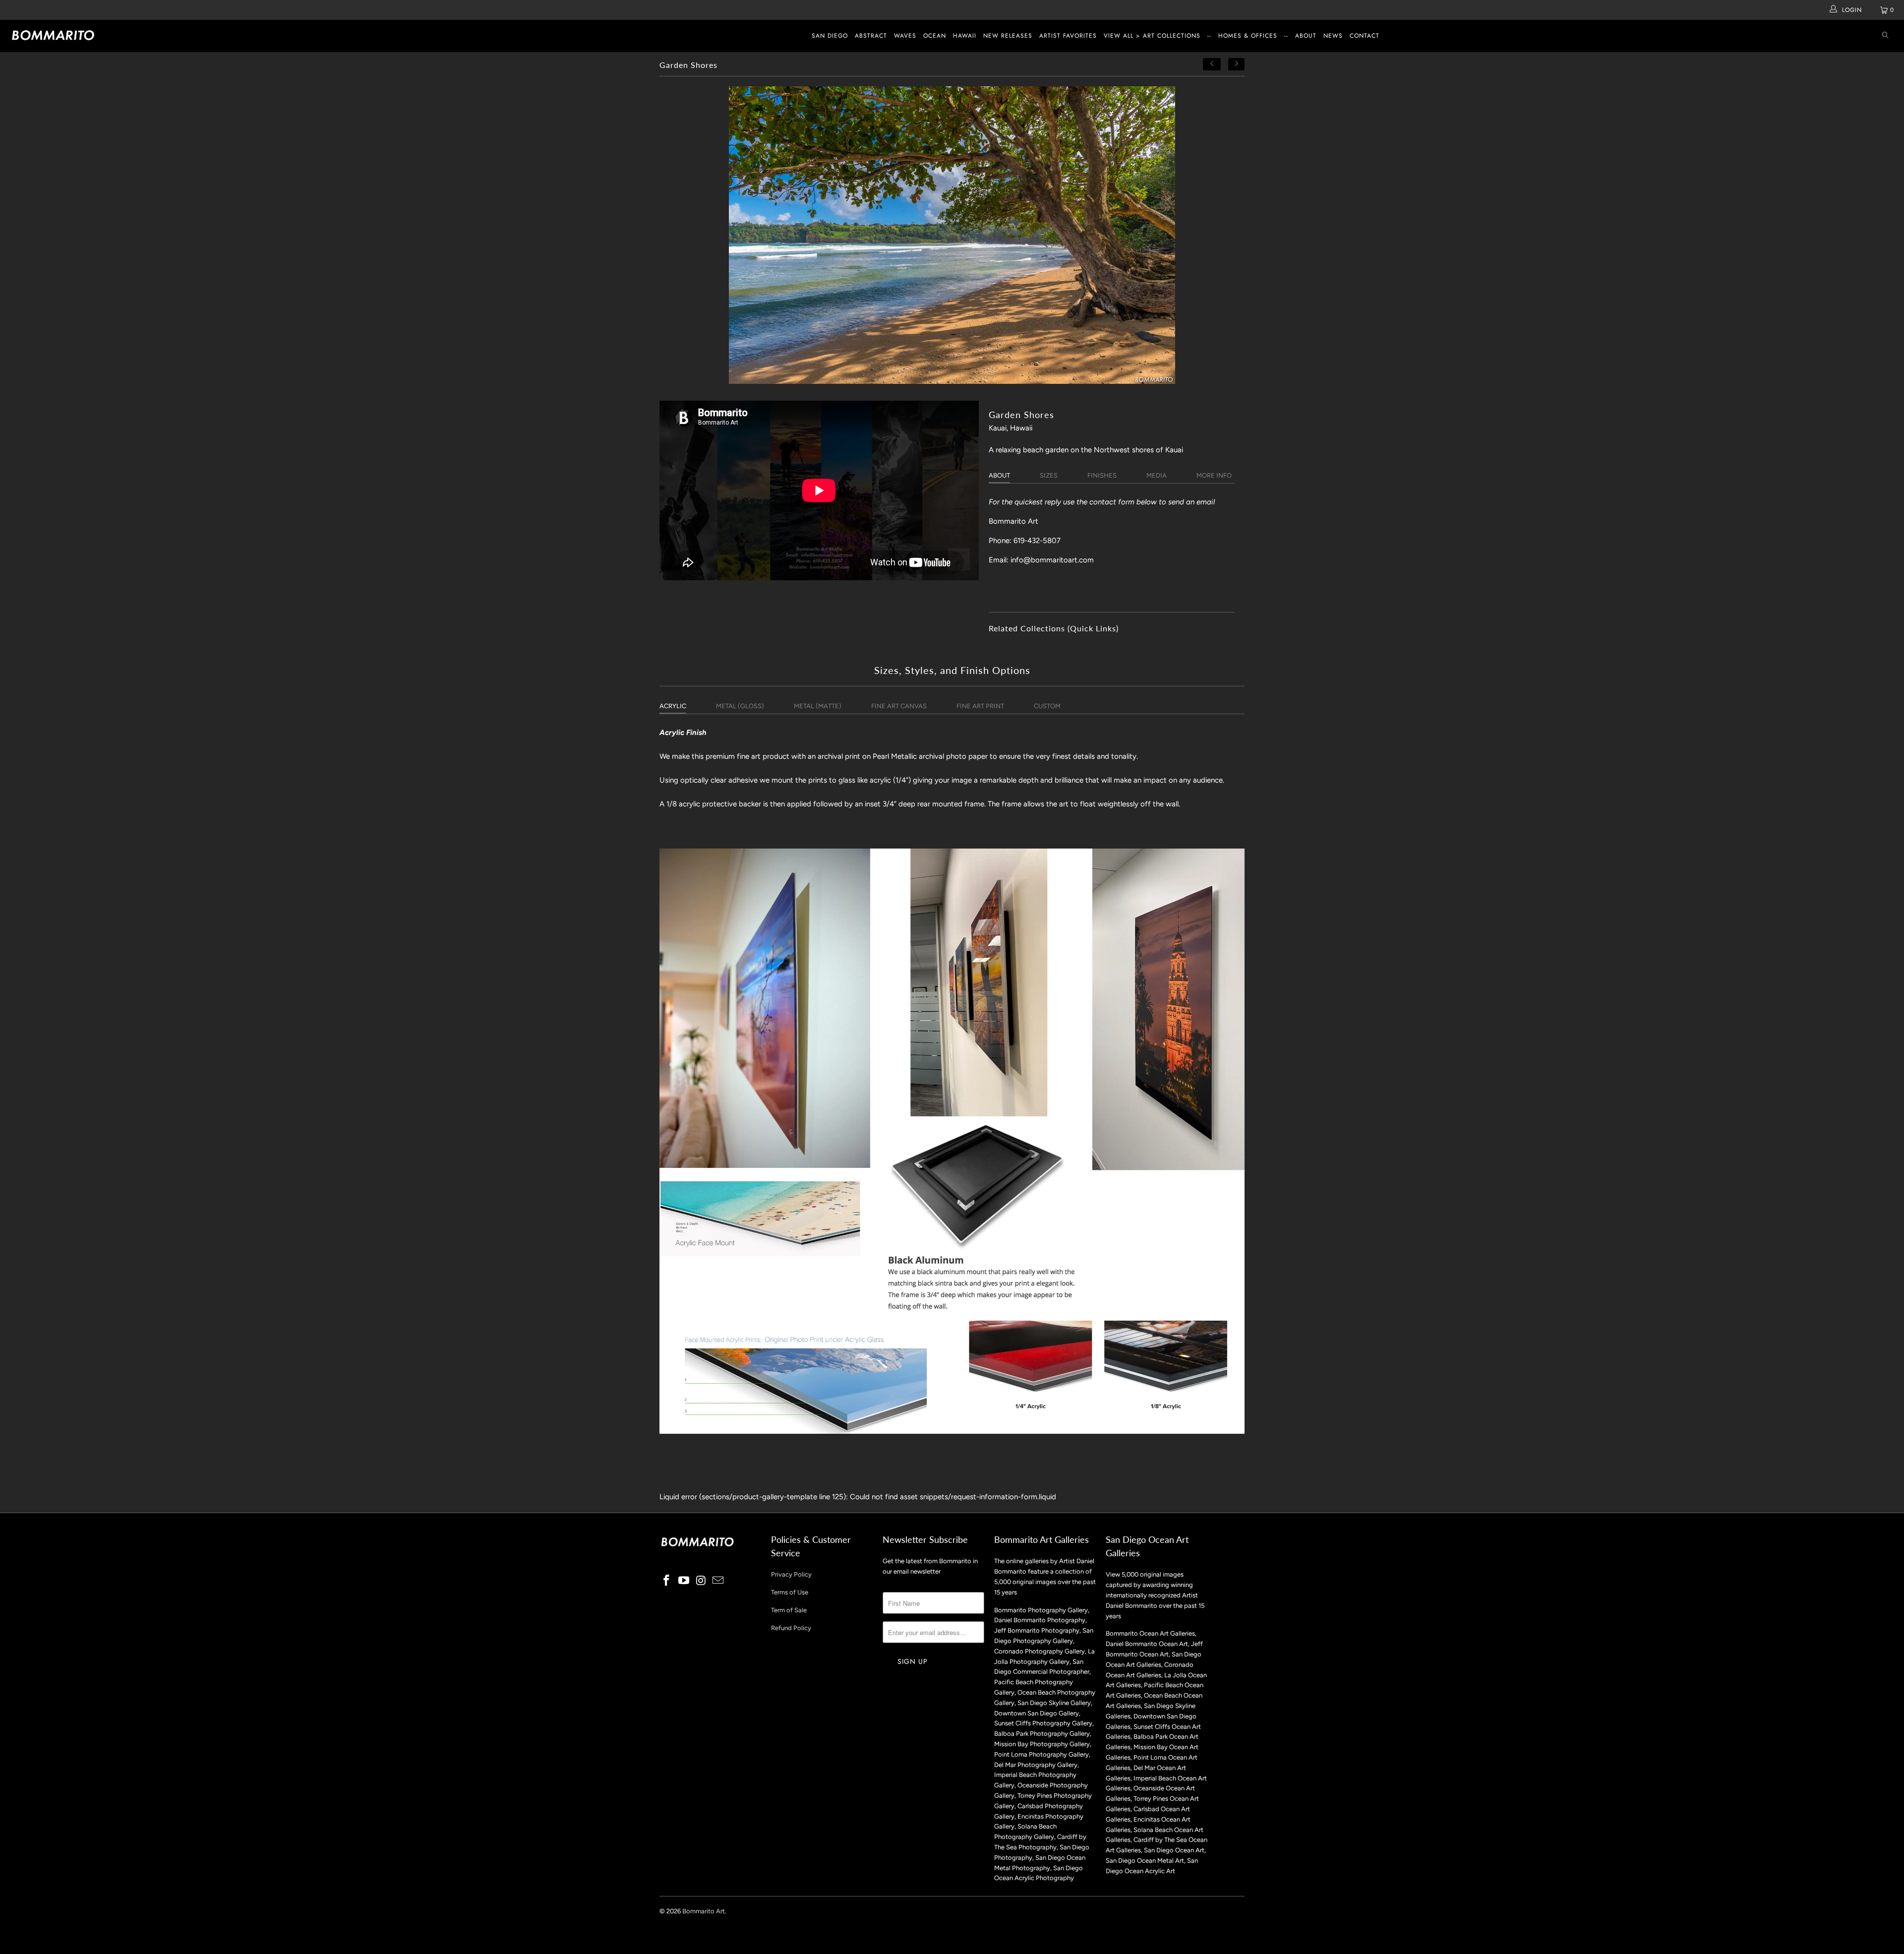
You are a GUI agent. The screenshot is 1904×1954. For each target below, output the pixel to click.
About (1306, 36)
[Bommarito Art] (157, 35)
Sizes (1049, 475)
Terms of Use (790, 1592)
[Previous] (1212, 64)
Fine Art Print (980, 706)
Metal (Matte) (818, 706)
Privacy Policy (791, 1574)
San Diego (830, 36)
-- (1209, 36)
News (1333, 36)
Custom (1047, 706)
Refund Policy (791, 1628)
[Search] (1885, 36)
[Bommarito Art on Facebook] (667, 1581)
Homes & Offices (1248, 36)
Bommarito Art (704, 1911)
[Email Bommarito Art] (718, 1581)
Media (1157, 475)
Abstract (871, 36)
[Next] (1237, 64)
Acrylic (673, 706)
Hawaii (965, 36)
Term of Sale (789, 1610)
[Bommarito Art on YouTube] (684, 1581)
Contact (1365, 36)
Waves (905, 36)
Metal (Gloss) (740, 706)
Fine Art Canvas (899, 706)
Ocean (935, 36)
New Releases (1008, 36)
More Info (1214, 475)
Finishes (1102, 475)
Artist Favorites (1068, 36)
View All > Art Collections (1152, 36)
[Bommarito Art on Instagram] (701, 1581)
